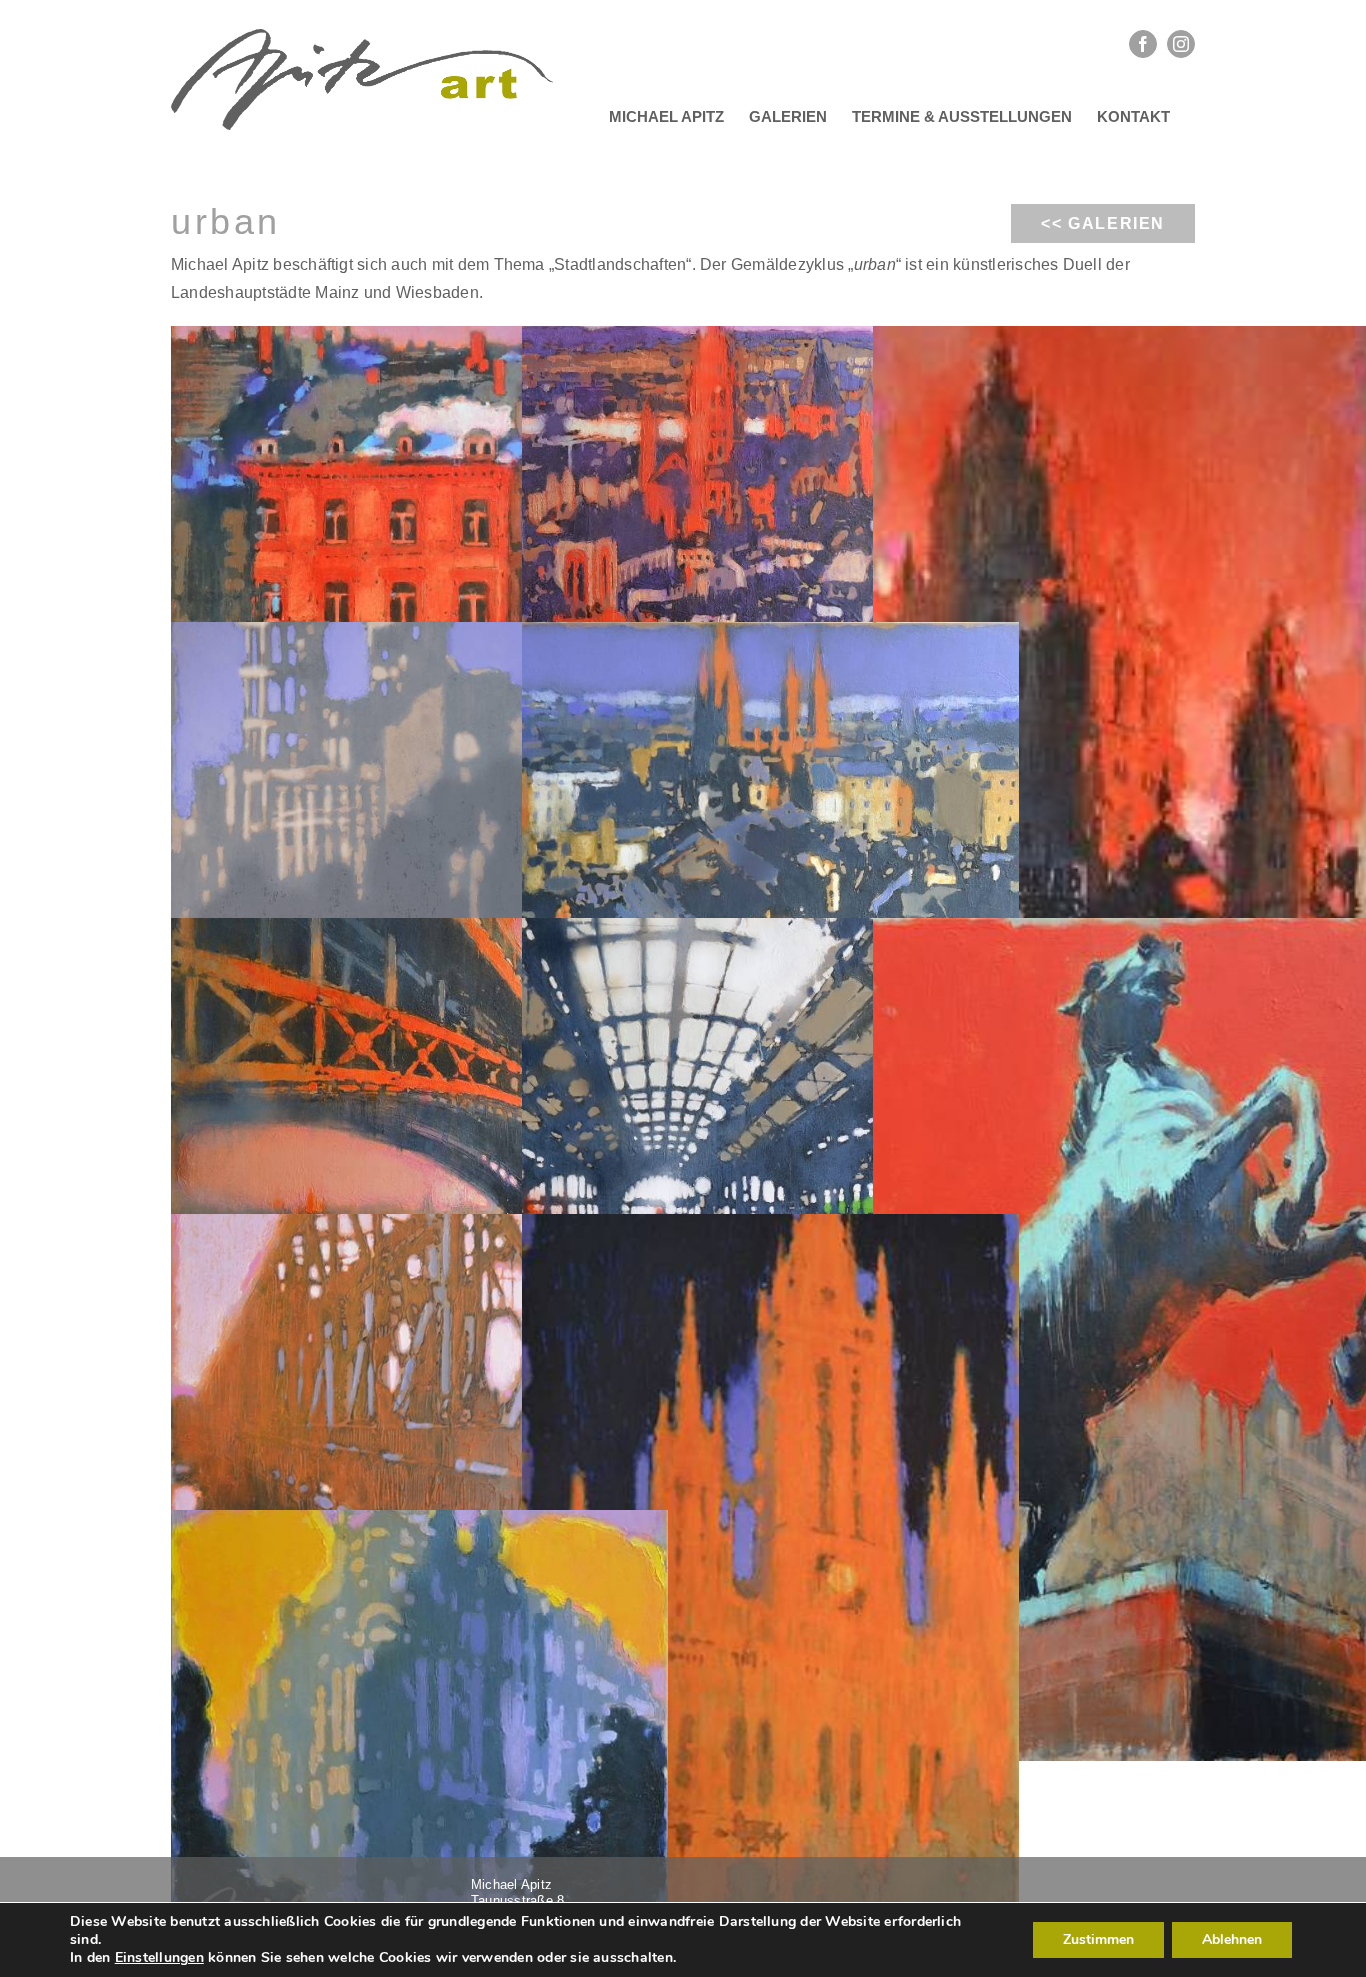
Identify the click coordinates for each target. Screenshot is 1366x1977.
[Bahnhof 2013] (770, 1121)
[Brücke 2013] (419, 1121)
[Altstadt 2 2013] (770, 529)
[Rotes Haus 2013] (419, 529)
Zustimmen (1098, 1939)
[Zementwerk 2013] (419, 825)
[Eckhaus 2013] (419, 1713)
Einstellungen (159, 1958)
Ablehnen (1232, 1939)
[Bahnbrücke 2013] (419, 1417)
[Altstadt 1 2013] (770, 825)
